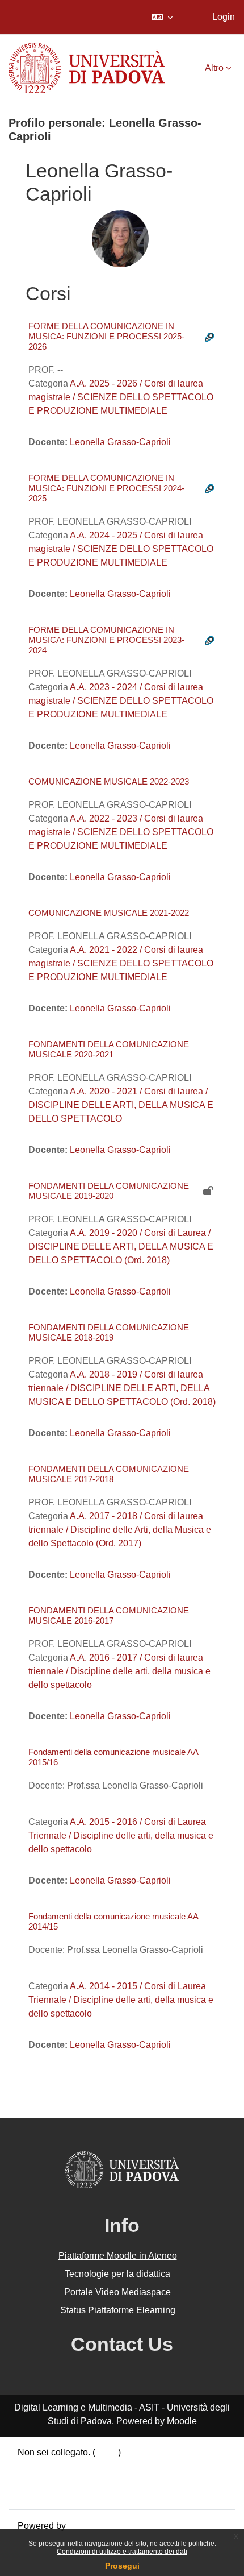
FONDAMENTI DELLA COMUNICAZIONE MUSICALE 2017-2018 (109, 1474)
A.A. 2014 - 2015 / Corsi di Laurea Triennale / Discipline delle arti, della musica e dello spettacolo (121, 2000)
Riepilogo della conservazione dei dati (95, 2466)
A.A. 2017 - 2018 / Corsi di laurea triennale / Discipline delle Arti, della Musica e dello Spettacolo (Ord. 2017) (120, 1530)
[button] (162, 17)
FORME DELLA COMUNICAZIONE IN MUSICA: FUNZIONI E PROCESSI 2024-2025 (106, 488)
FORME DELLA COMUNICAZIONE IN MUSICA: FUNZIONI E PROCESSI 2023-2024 (106, 640)
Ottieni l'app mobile (56, 2493)
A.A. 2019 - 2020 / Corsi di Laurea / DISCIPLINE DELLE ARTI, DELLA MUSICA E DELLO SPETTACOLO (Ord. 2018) (121, 1246)
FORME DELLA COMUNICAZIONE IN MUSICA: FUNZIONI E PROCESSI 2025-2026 (106, 336)
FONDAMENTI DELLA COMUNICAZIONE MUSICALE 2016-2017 (109, 1615)
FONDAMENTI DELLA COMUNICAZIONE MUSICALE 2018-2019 (109, 1332)
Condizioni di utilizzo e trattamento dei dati (122, 2552)
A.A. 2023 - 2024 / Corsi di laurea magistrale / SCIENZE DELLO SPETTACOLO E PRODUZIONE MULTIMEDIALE (121, 701)
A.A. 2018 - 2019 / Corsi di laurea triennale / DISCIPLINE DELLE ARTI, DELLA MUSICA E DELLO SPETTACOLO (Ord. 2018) (122, 1388)
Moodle (182, 2421)
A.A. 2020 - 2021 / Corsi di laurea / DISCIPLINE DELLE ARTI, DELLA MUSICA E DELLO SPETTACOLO (121, 1105)
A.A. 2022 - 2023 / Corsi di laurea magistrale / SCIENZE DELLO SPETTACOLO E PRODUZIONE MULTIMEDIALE (121, 832)
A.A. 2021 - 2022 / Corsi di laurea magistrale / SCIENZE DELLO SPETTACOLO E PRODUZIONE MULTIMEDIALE (121, 963)
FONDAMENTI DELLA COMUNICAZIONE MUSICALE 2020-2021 (109, 1049)
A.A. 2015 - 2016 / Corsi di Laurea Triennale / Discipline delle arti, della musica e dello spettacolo (121, 1835)
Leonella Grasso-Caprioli (120, 442)
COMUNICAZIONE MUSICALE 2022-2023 (109, 781)
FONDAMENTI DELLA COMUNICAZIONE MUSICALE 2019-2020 (109, 1191)
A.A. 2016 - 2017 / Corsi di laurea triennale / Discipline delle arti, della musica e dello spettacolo (119, 1671)
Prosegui (122, 2566)
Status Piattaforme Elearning (118, 2310)
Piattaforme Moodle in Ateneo (118, 2256)
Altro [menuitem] (214, 68)
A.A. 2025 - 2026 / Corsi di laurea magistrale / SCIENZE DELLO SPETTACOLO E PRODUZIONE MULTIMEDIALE (121, 397)
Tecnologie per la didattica (117, 2274)
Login (224, 17)
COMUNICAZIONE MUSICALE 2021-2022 (109, 913)
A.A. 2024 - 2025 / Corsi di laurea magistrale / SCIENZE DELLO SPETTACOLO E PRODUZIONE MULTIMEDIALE (121, 549)
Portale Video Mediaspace (117, 2292)
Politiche (35, 2480)
